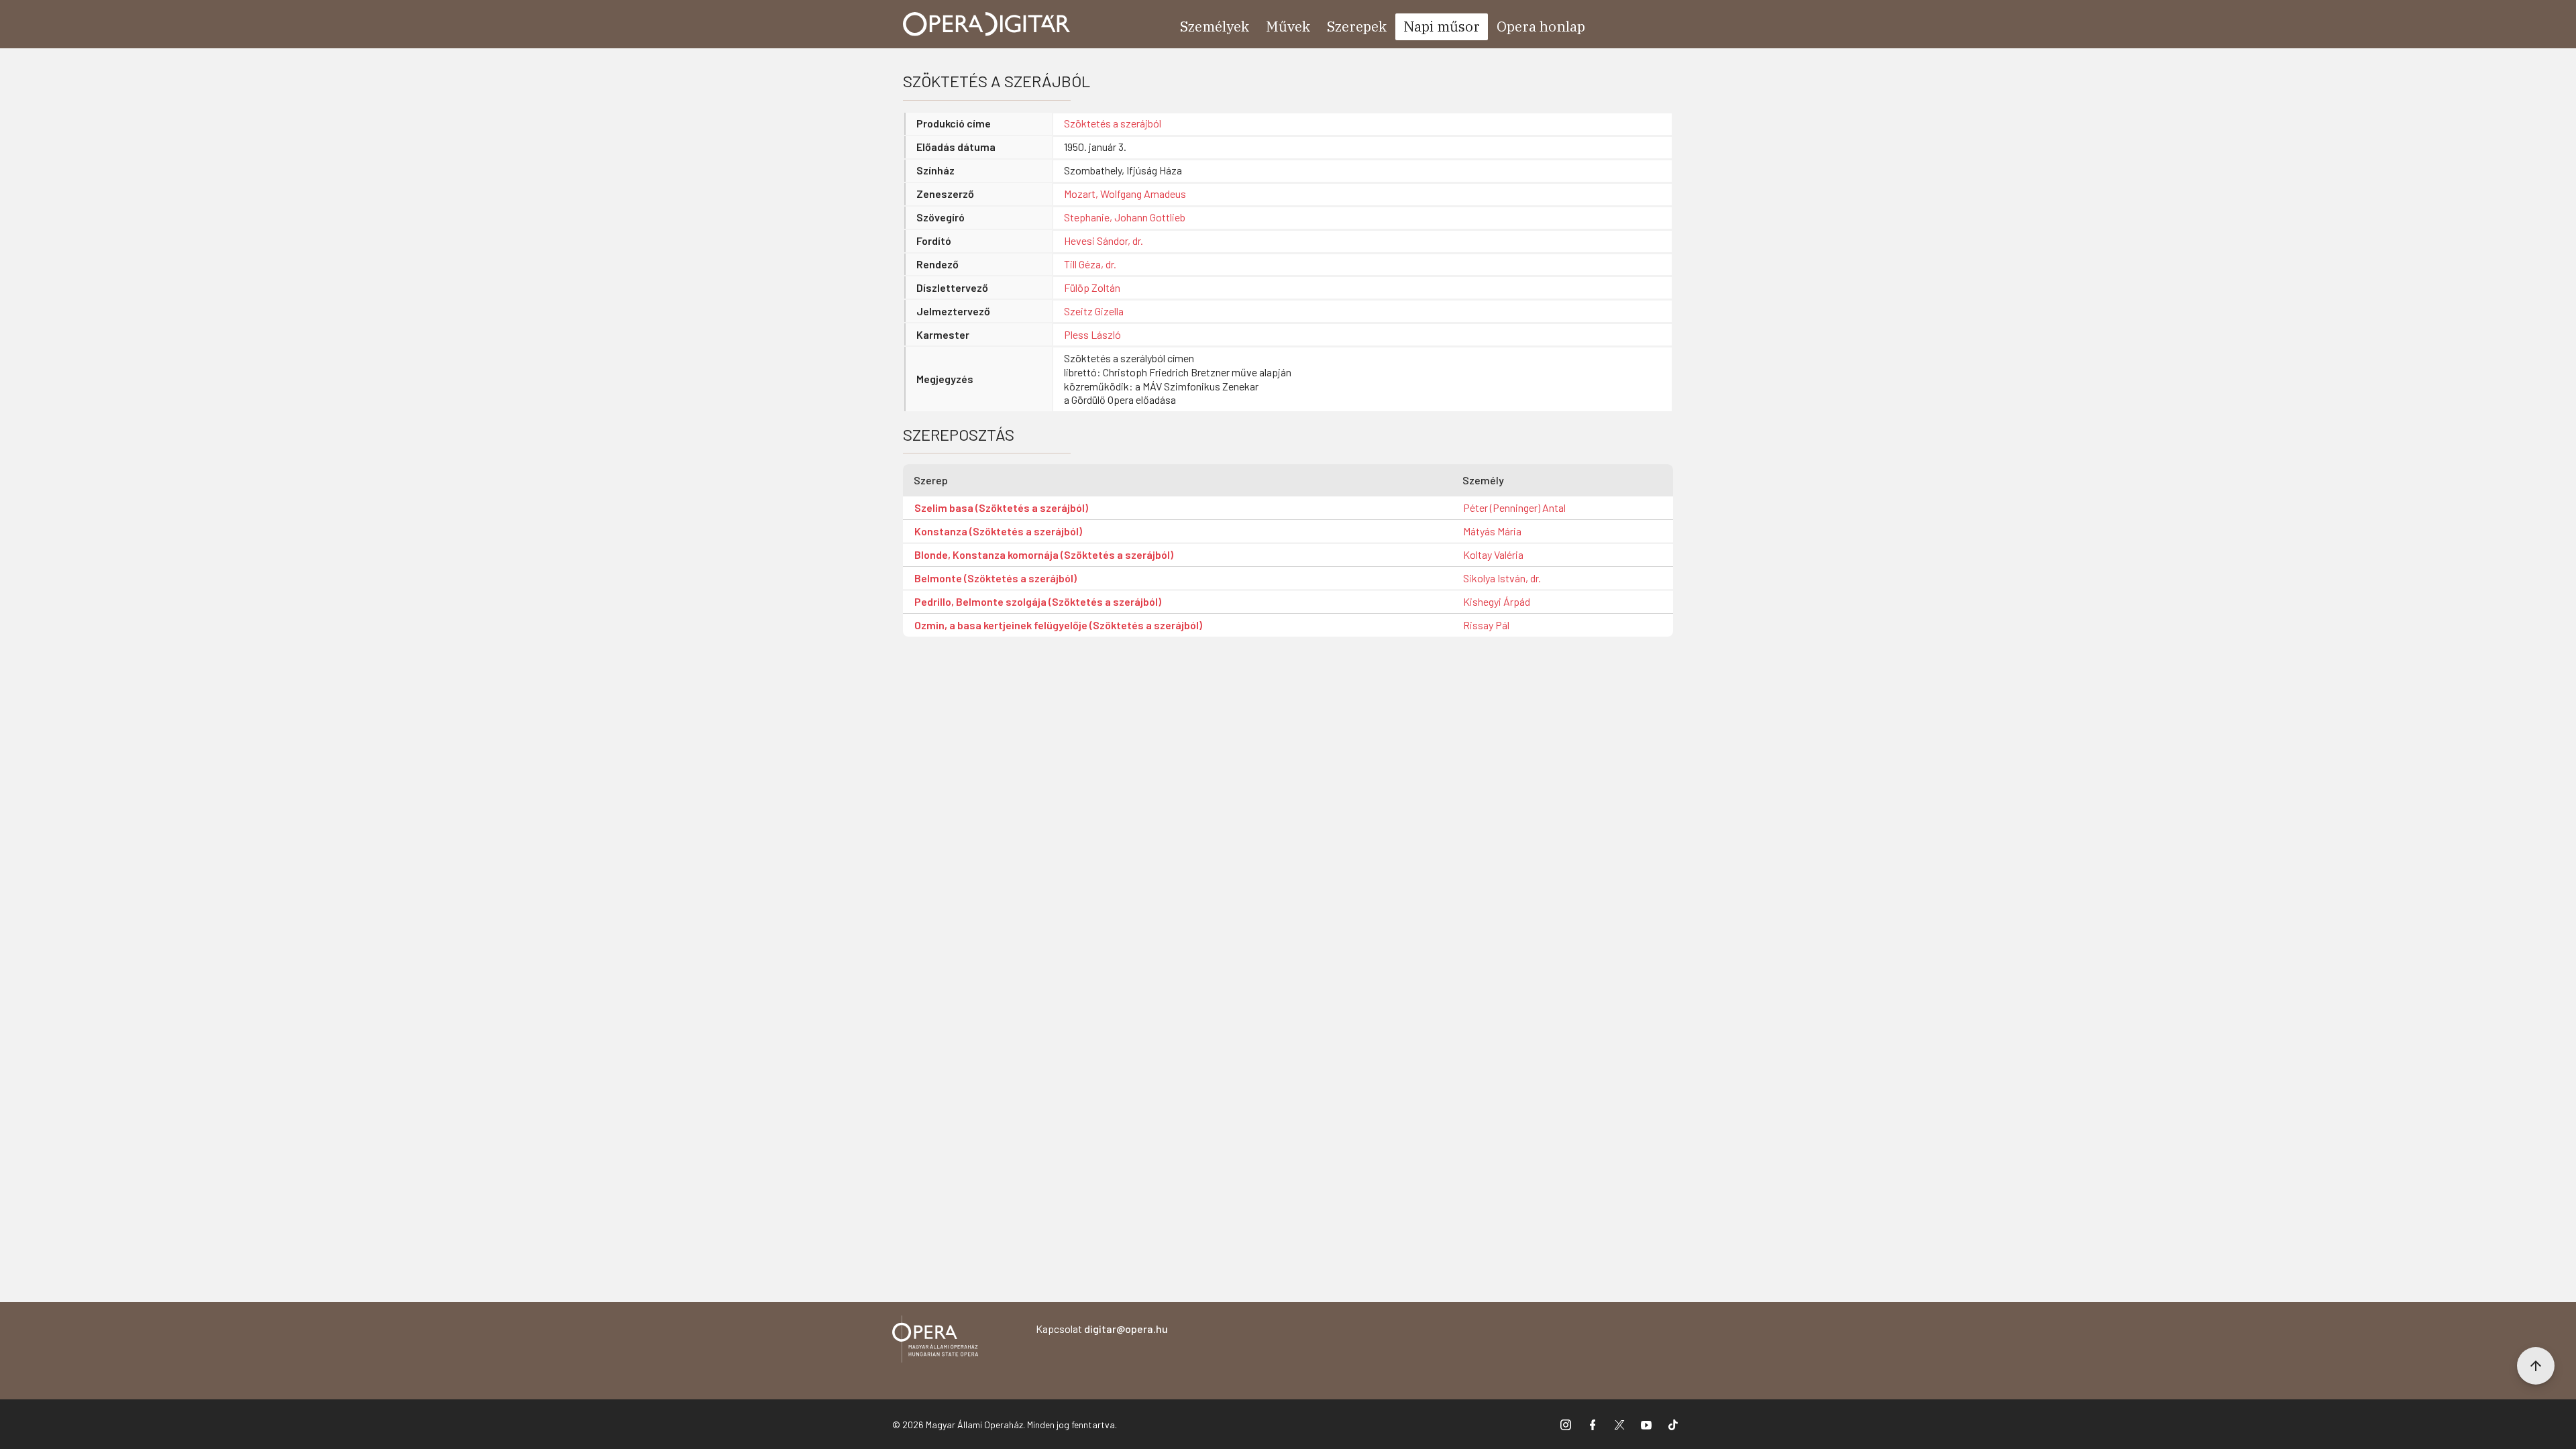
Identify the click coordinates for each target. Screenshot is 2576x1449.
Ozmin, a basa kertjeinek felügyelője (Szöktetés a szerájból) (1058, 625)
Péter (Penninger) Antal (1514, 507)
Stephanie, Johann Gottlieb (1125, 217)
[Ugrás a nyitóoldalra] (987, 24)
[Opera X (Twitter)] (1619, 1424)
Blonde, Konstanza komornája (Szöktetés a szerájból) (1044, 554)
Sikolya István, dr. (1502, 578)
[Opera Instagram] (1566, 1424)
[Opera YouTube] (1646, 1424)
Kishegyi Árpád (1497, 601)
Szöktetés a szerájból (1113, 123)
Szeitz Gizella (1094, 311)
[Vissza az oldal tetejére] (2536, 1366)
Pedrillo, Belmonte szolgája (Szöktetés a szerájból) (1038, 601)
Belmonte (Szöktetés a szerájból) (996, 578)
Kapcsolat (1102, 1329)
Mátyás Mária (1492, 531)
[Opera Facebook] (1593, 1424)
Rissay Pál (1486, 625)
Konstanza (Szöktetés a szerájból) (998, 531)
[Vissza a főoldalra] (935, 1341)
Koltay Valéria (1493, 554)
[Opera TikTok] (1673, 1424)
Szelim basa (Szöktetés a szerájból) (1001, 507)
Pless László (1092, 334)
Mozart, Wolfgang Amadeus (1125, 194)
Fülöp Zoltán (1092, 287)
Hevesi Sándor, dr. (1104, 240)
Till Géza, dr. (1090, 264)
